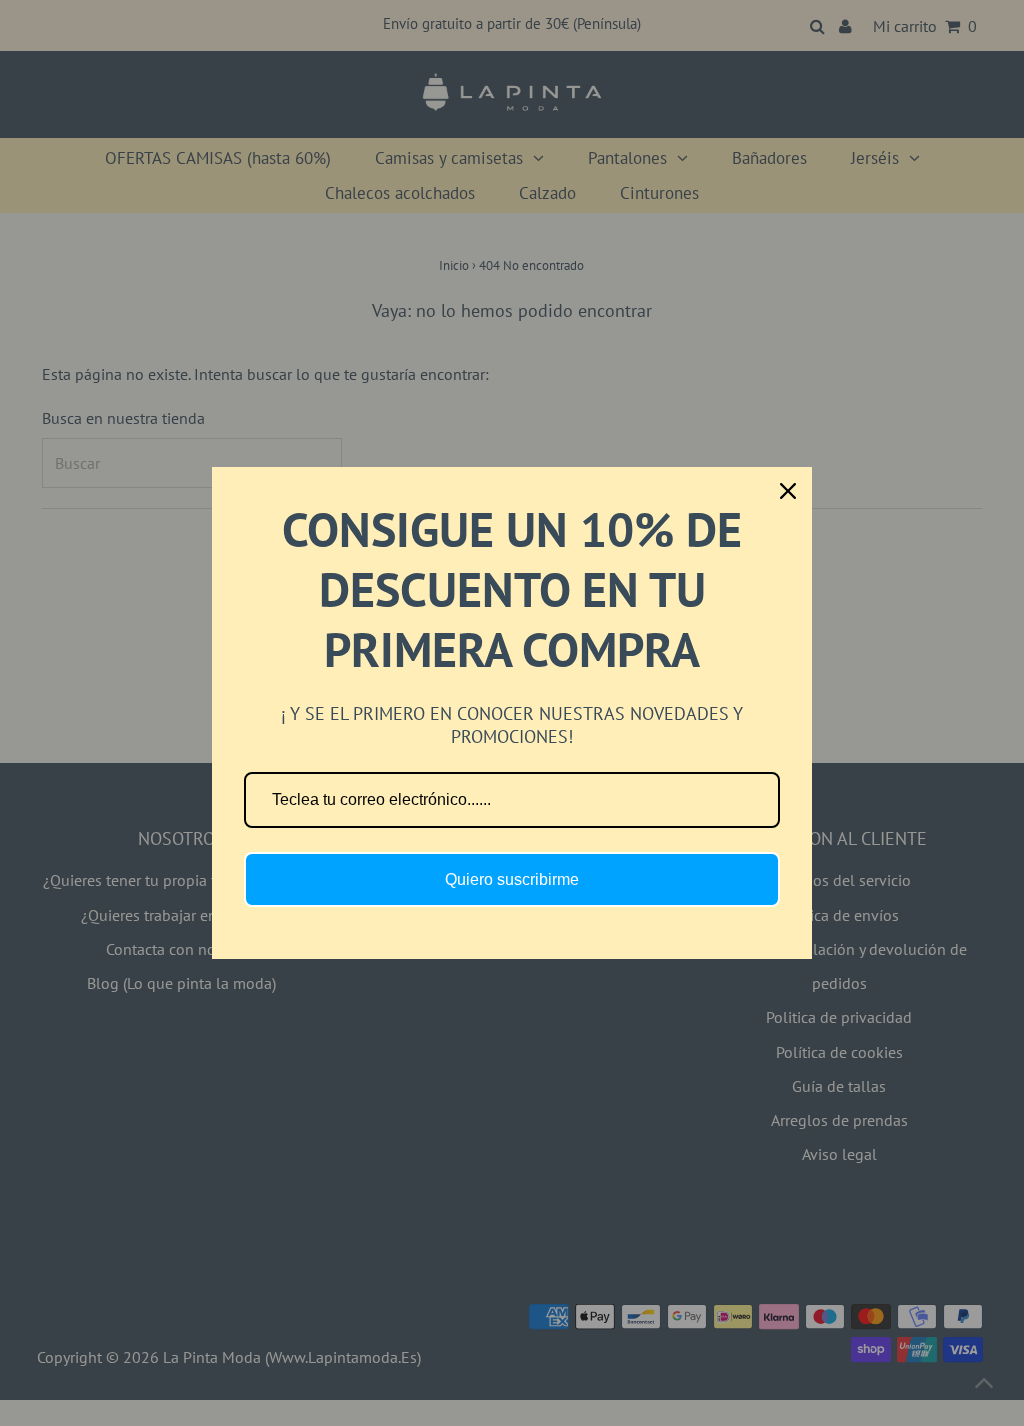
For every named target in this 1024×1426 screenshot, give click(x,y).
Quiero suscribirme (512, 879)
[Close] (788, 491)
